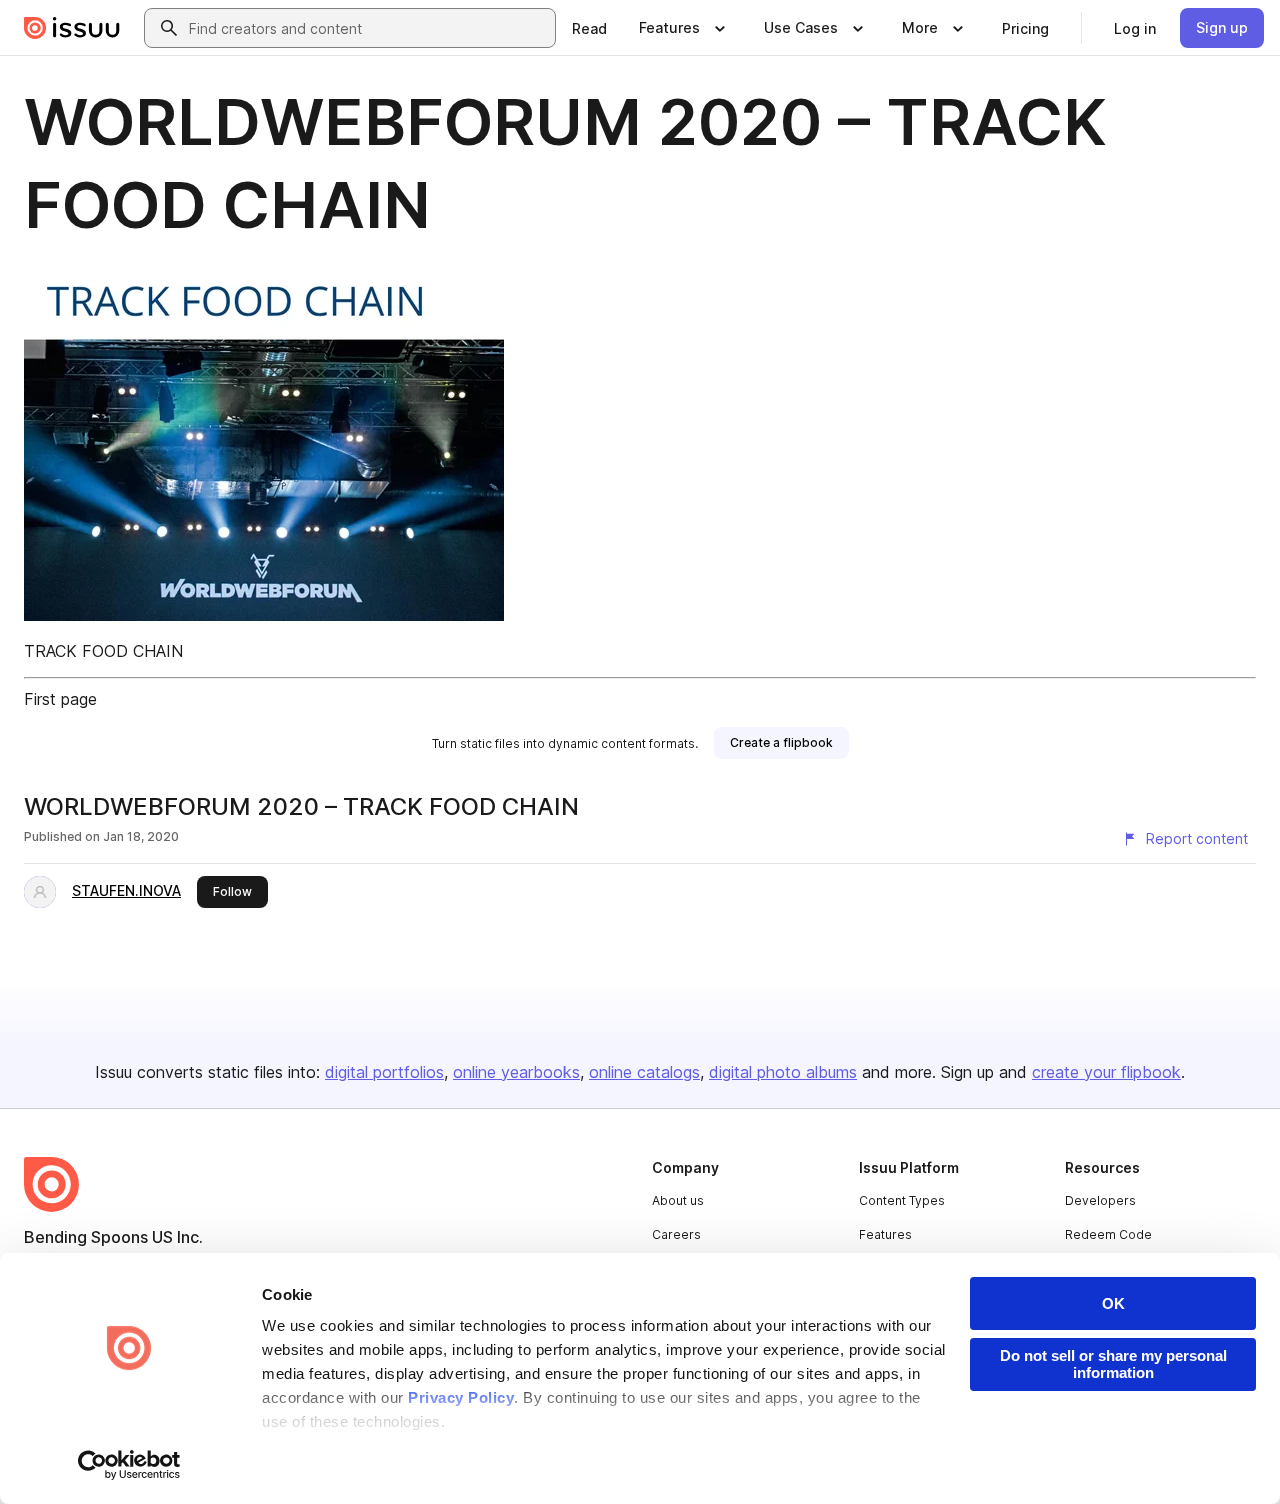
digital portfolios (384, 1072)
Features (885, 1234)
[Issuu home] (72, 28)
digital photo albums (783, 1072)
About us (678, 1200)
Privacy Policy (461, 1397)
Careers (676, 1234)
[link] (589, 28)
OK (1113, 1303)
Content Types (902, 1200)
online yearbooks (516, 1072)
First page (60, 699)
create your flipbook (1106, 1072)
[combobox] (368, 28)
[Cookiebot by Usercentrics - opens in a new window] (129, 1465)
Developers (1100, 1200)
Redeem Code (1108, 1234)
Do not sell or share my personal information (1113, 1364)
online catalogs (644, 1072)
